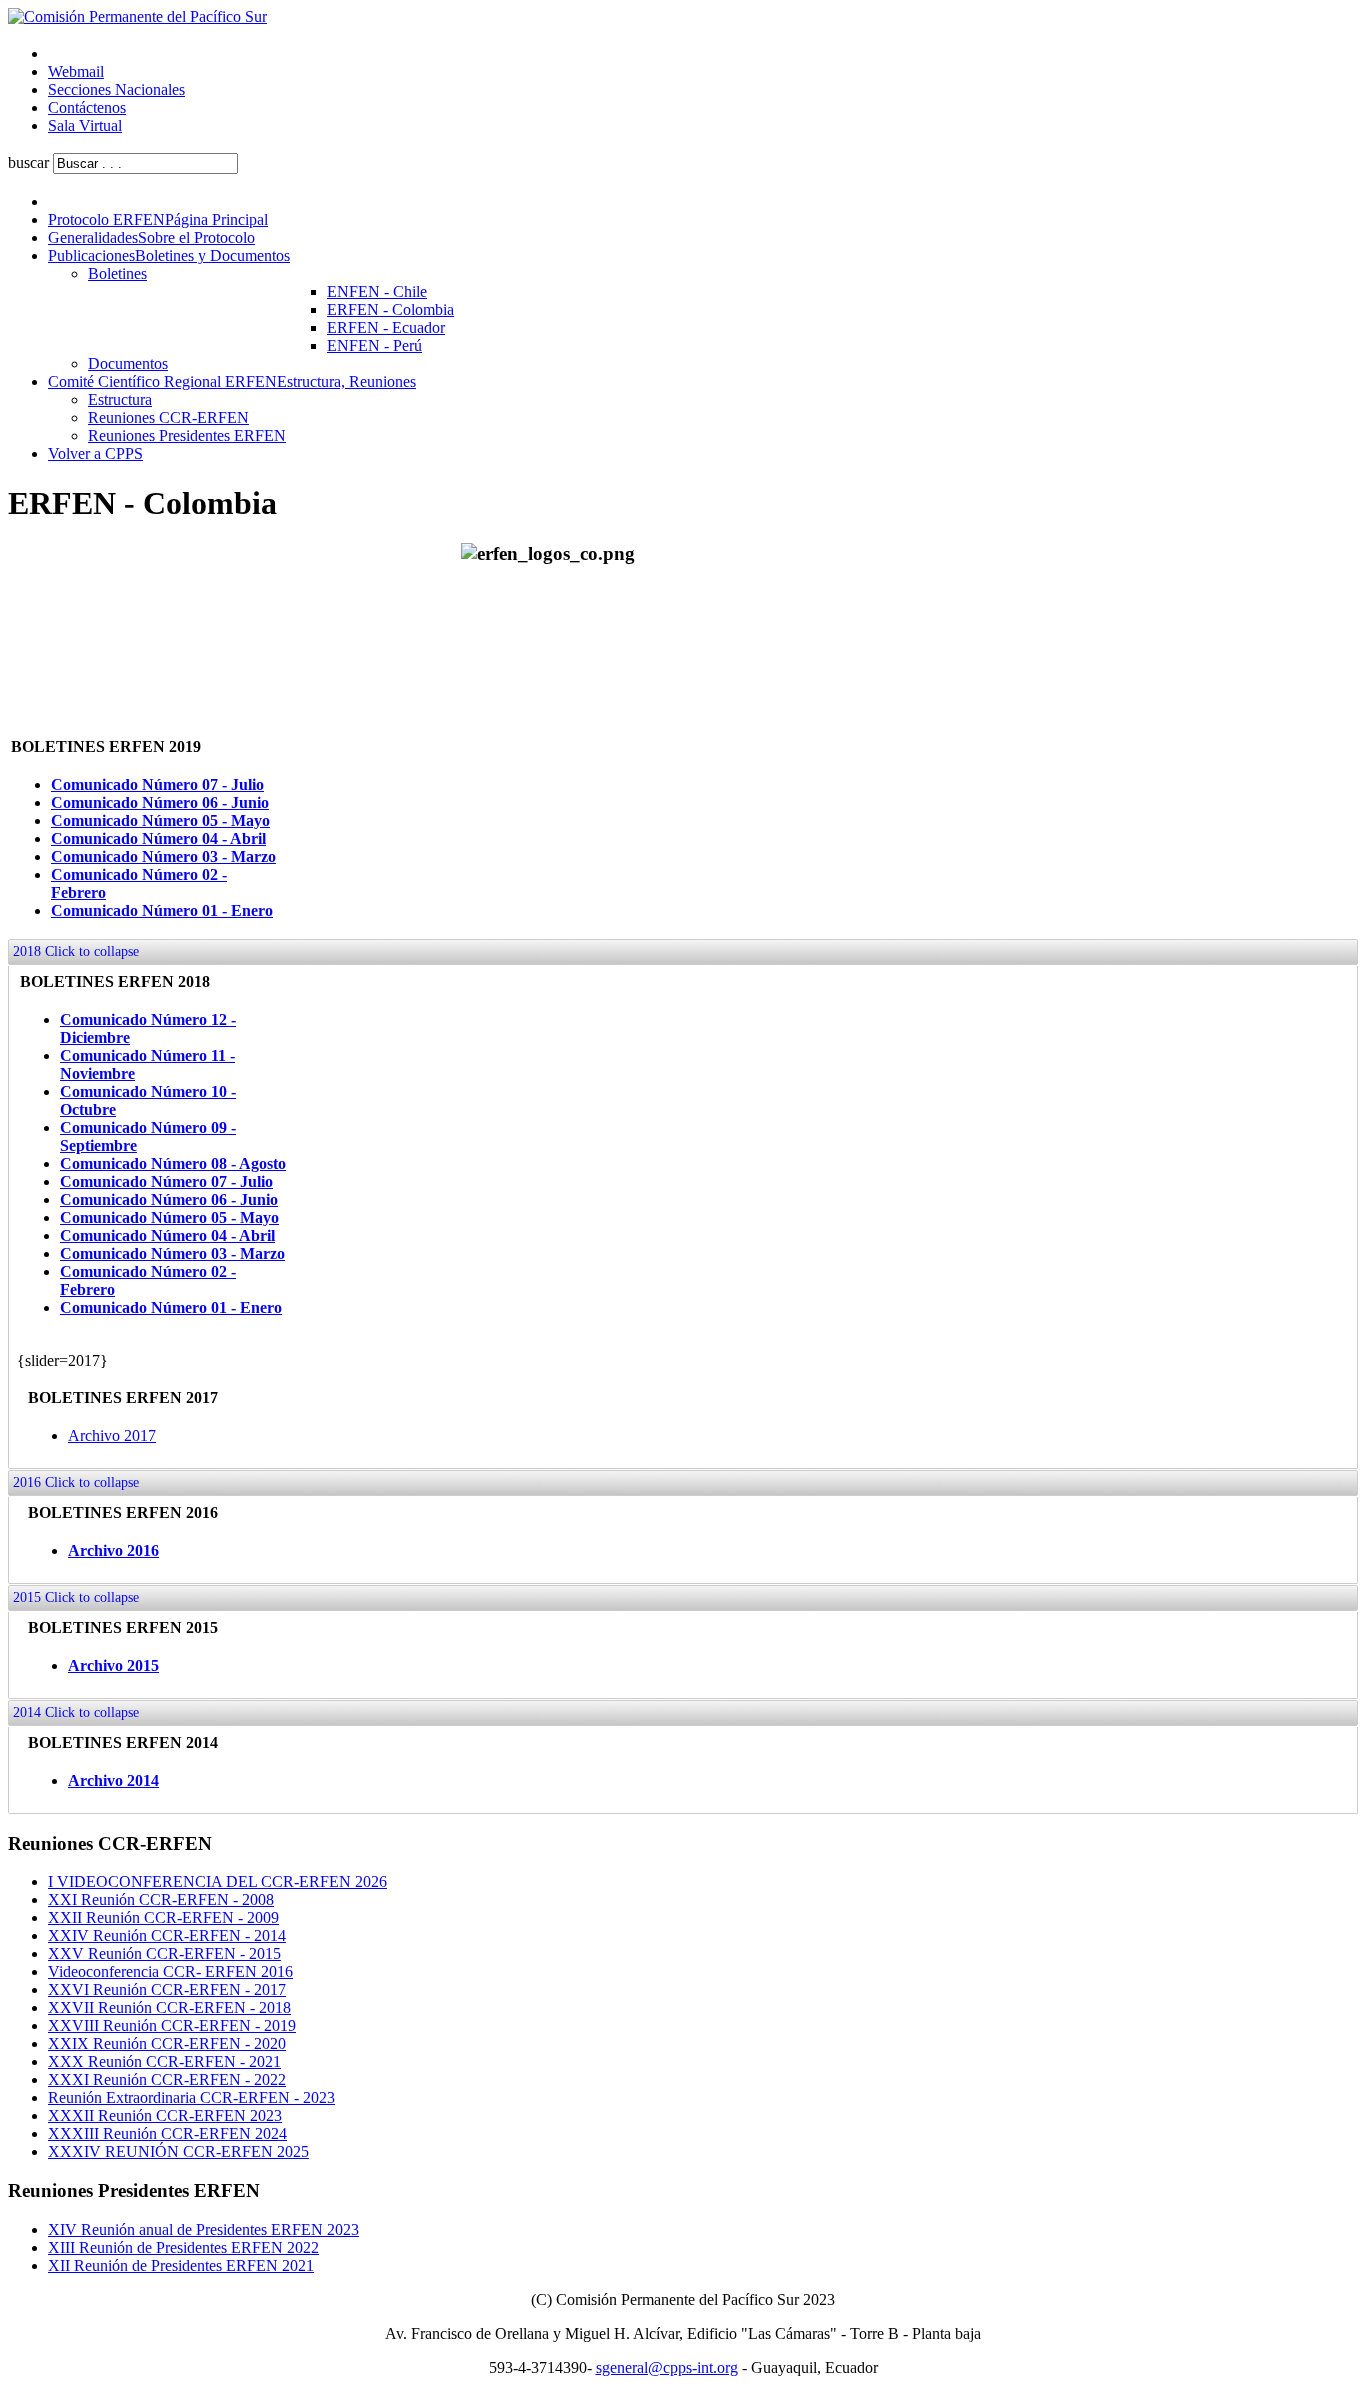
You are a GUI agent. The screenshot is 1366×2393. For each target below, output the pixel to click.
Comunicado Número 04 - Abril (158, 838)
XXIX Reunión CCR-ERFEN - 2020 (167, 2043)
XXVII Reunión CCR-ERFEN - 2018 (169, 2007)
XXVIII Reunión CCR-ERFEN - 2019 (172, 2025)
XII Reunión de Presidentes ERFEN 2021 (181, 2265)
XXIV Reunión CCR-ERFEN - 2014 (167, 1935)
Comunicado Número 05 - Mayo (160, 820)
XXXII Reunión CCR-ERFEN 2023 (165, 2115)
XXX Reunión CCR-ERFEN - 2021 (164, 2061)
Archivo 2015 (113, 1665)
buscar (28, 162)
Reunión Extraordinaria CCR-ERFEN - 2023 (191, 2097)
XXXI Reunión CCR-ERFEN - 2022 (167, 2079)
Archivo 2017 (112, 1435)
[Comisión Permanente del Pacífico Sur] (137, 16)
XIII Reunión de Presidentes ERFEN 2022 (183, 2247)
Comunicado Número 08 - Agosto (173, 1163)
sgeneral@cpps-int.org (667, 2367)
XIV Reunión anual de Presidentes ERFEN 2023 (203, 2229)
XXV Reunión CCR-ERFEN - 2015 (164, 1953)
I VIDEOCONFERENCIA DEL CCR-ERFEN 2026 (217, 1881)
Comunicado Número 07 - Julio (157, 784)
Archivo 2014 (113, 1780)
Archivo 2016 (113, 1550)
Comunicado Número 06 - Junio (160, 802)
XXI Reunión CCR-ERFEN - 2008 (161, 1899)
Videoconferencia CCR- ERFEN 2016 (170, 1971)
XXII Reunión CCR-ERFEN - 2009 (163, 1917)
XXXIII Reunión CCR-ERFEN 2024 (167, 2133)
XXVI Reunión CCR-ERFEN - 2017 (167, 1989)
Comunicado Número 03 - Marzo (163, 856)
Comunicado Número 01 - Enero (162, 910)
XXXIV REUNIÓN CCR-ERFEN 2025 (178, 2151)
